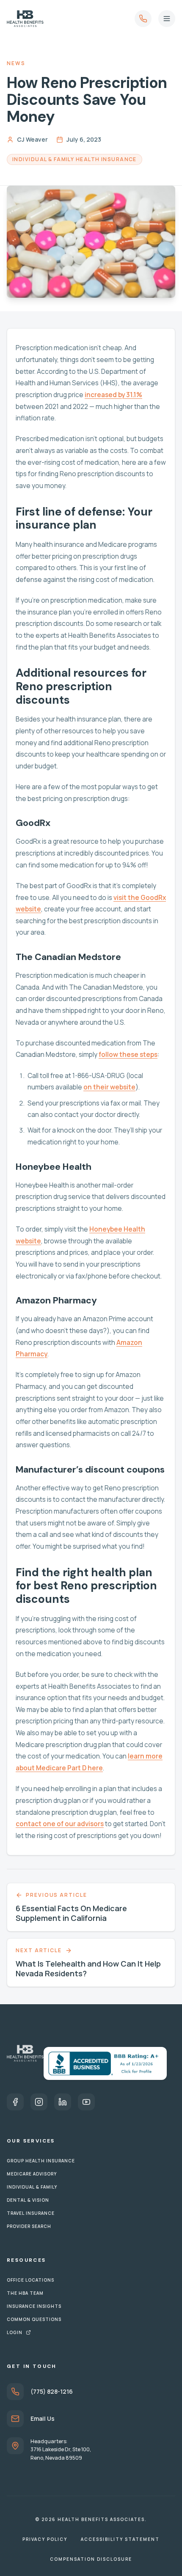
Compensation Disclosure (91, 2559)
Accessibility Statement (120, 2539)
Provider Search (29, 2226)
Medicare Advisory (32, 2174)
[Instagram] (39, 2102)
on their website (109, 1087)
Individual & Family (32, 2187)
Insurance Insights (34, 2306)
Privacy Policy (45, 2539)
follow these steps (128, 1055)
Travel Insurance (31, 2213)
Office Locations (30, 2280)
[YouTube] (86, 2102)
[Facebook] (15, 2102)
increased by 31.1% (113, 395)
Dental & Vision (28, 2200)
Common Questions (34, 2319)
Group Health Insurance (41, 2161)
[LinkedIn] (63, 2102)
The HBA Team (25, 2293)
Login (15, 2332)
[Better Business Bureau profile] (105, 2063)
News (16, 63)
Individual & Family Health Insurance (74, 159)
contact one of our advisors (60, 1824)
